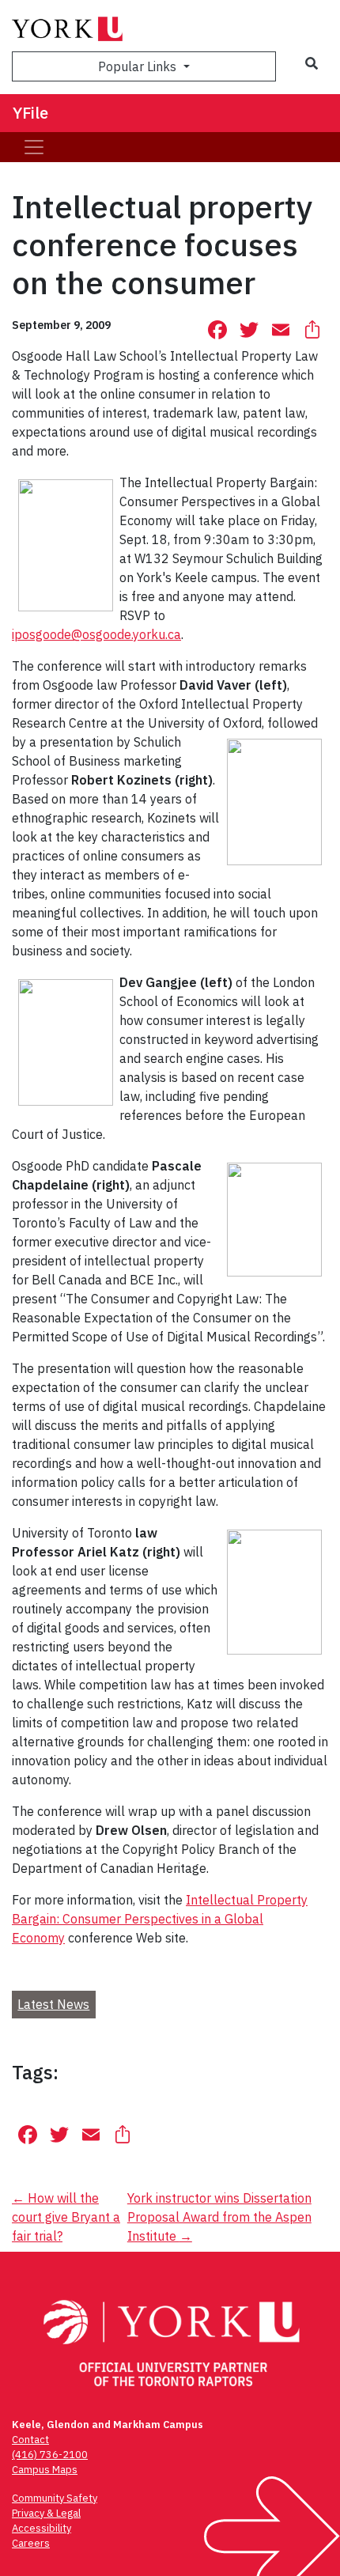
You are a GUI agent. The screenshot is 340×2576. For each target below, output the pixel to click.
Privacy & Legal (46, 2513)
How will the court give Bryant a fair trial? (66, 2217)
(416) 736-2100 (50, 2455)
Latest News (53, 2004)
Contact (30, 2440)
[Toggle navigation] (34, 147)
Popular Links (139, 66)
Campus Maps (45, 2470)
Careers (31, 2543)
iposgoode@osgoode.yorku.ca (96, 634)
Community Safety (55, 2498)
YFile (30, 113)
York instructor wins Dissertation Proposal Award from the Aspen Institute (219, 2217)
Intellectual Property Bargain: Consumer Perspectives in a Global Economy (160, 1919)
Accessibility (42, 2528)
